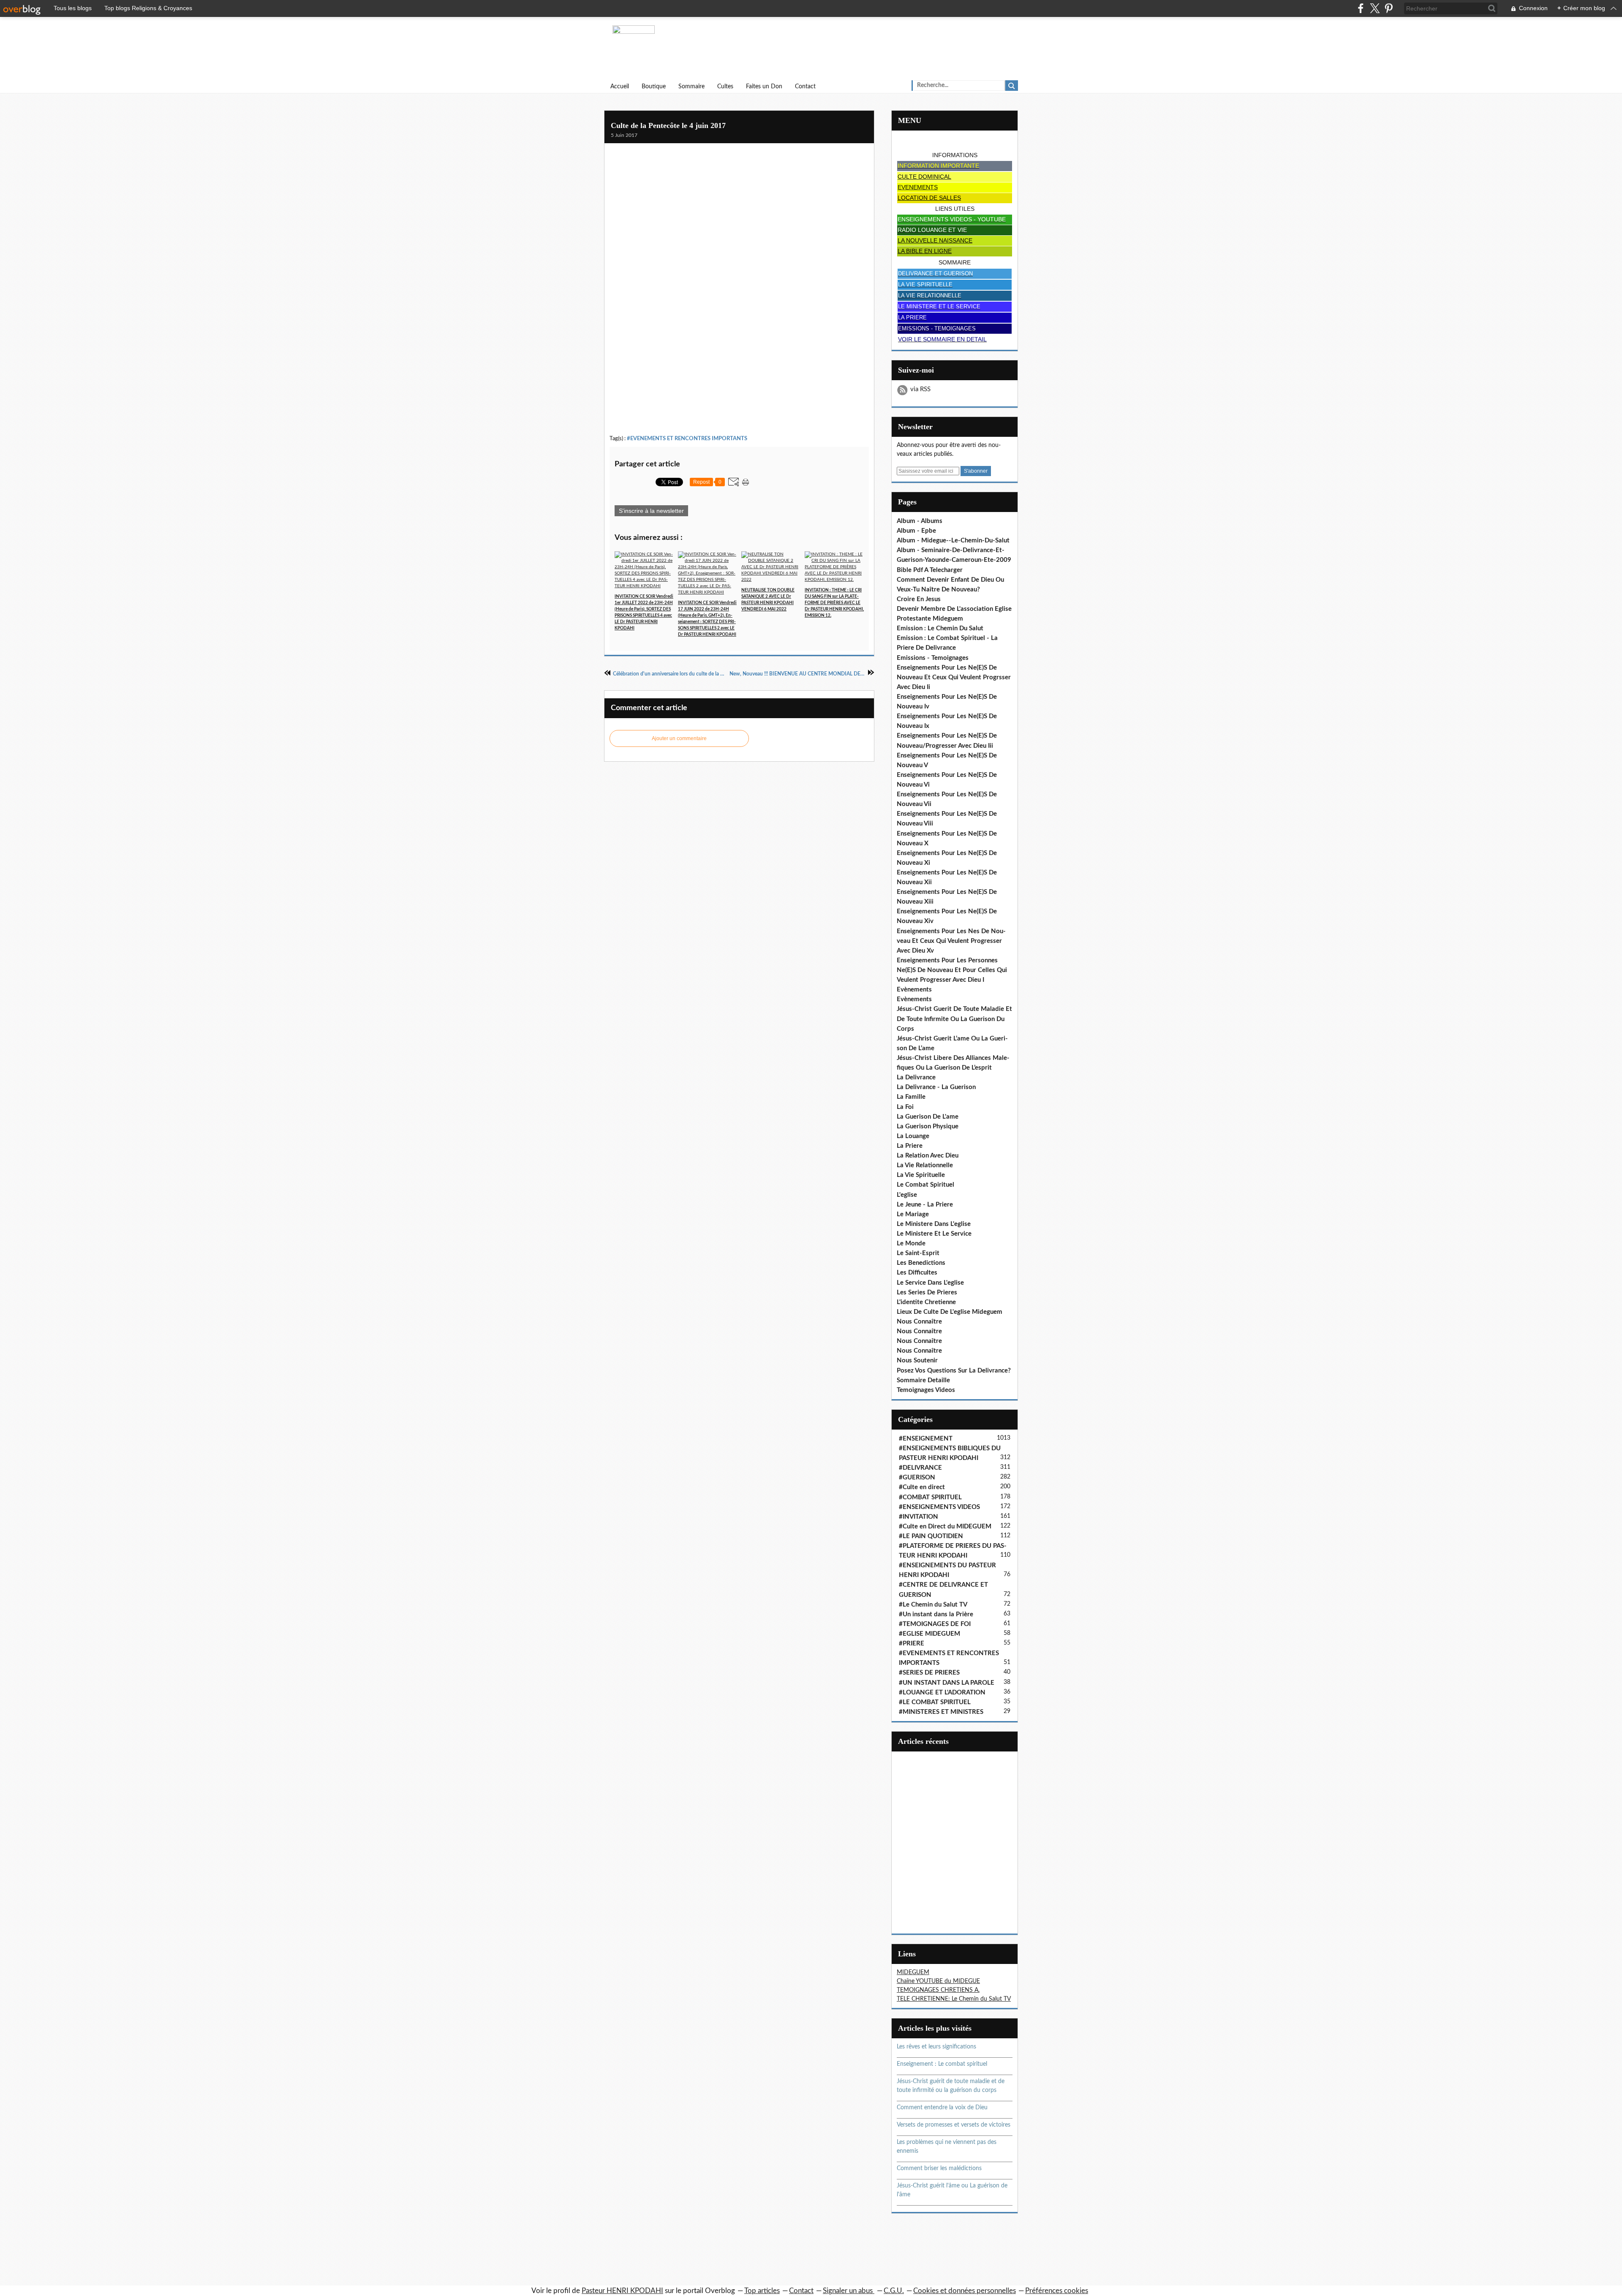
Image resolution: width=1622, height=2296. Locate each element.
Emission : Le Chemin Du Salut (940, 628)
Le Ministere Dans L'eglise (934, 1224)
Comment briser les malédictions (939, 2168)
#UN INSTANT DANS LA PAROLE (947, 1683)
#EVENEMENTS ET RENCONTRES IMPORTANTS (687, 439)
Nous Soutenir (917, 1360)
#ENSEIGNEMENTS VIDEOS (939, 1507)
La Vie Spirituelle (921, 1175)
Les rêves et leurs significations (936, 2047)
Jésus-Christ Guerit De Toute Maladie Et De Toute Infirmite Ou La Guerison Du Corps (954, 1019)
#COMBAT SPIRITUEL (930, 1497)
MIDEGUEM (913, 1972)
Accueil (620, 87)
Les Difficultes (917, 1273)
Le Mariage (913, 1214)
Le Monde (911, 1243)
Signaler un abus (849, 2291)
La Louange (913, 1136)
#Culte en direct (922, 1487)
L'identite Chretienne (926, 1302)
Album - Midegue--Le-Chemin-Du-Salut (953, 541)
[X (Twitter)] (1375, 8)
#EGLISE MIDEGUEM (929, 1634)
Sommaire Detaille (923, 1380)
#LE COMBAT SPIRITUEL (935, 1702)
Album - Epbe (916, 531)
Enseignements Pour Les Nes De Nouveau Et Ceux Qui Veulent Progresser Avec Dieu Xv (951, 941)
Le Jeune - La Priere (925, 1205)
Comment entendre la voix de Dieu (942, 2108)
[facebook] (1361, 8)
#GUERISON (917, 1478)
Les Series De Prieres (927, 1292)
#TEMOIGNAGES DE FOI (935, 1624)
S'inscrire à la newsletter (651, 511)
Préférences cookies (1057, 2291)
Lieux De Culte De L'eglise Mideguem (950, 1312)
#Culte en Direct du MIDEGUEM (945, 1527)
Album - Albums (920, 521)
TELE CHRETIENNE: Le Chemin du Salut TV (954, 1999)
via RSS (920, 389)
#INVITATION (918, 1517)
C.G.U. (894, 2291)
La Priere (910, 1146)
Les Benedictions (921, 1263)
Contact (805, 87)
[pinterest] (1389, 8)
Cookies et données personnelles (965, 2291)
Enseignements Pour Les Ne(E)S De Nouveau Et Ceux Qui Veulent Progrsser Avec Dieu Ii (954, 677)
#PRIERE (912, 1644)
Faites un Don (764, 87)
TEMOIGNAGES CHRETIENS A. (938, 1990)
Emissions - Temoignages (933, 658)
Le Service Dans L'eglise (930, 1283)
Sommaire (691, 87)
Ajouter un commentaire (679, 738)
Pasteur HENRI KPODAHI (622, 2291)
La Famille (911, 1097)
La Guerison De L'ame (928, 1117)
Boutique (654, 87)
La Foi (905, 1107)
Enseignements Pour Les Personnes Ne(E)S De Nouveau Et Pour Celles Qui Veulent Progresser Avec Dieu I (952, 970)
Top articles (762, 2291)
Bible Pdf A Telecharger (930, 570)
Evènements (914, 990)
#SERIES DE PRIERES (929, 1673)
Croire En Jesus (919, 599)
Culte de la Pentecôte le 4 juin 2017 (668, 125)
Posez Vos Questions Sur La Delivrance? (954, 1371)
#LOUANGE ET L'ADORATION (942, 1693)
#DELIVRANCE (920, 1468)
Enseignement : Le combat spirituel (942, 2064)
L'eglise (907, 1195)
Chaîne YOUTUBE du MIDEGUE (938, 1981)
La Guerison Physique (928, 1126)
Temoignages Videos (926, 1390)
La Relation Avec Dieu (928, 1156)
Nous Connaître (919, 1322)
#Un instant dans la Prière (936, 1614)
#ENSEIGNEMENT (926, 1439)
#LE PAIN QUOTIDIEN (931, 1536)
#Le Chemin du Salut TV (933, 1605)
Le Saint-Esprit (918, 1253)
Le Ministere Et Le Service (934, 1234)
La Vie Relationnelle (925, 1165)
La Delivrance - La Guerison (936, 1087)
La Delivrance (916, 1077)
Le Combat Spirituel (925, 1185)
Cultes (725, 87)
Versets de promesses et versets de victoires (954, 2125)
